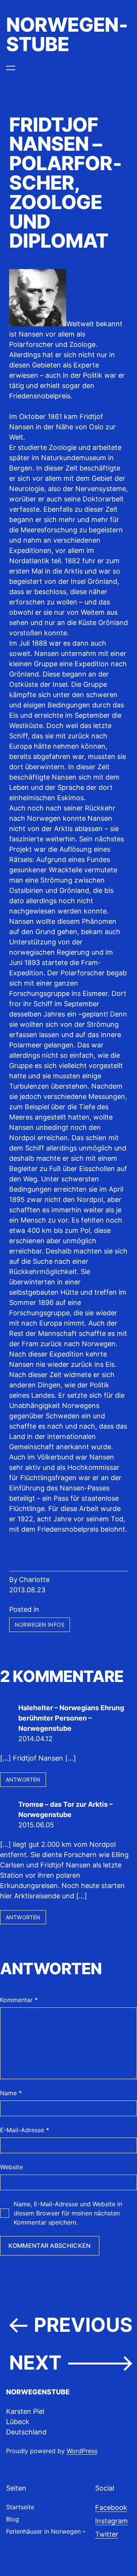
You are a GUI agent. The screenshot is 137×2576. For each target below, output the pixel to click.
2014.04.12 (35, 1739)
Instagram (112, 2521)
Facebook (111, 2508)
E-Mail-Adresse (25, 2130)
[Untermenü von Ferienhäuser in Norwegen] (84, 2531)
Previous (83, 2325)
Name (11, 2093)
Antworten (23, 1779)
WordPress (82, 2451)
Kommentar (19, 2000)
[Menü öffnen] (11, 68)
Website (11, 2167)
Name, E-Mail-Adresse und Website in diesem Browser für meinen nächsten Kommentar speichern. (68, 2213)
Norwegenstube (67, 34)
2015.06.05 (36, 1825)
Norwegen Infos (40, 1625)
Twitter (107, 2534)
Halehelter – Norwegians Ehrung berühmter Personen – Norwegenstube (71, 1718)
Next (35, 2363)
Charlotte (34, 1580)
